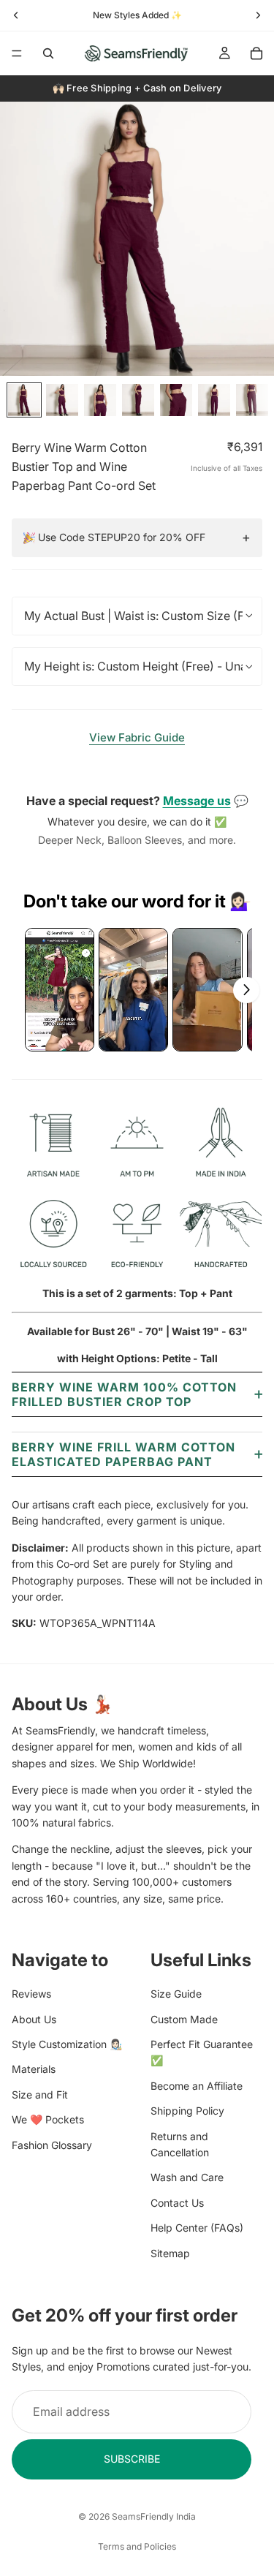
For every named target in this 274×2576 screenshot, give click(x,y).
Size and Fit (40, 2095)
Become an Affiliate (197, 2086)
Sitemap (170, 2252)
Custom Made (184, 2018)
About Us (34, 2018)
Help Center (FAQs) (197, 2228)
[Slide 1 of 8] (24, 400)
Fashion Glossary (52, 2144)
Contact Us (177, 2203)
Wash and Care (187, 2177)
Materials (34, 2069)
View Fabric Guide (137, 737)
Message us (197, 801)
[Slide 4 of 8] (138, 400)
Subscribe (132, 2459)
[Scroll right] (246, 990)
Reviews (31, 1994)
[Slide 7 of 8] (252, 400)
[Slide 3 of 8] (100, 400)
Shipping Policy (187, 2111)
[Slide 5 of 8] (176, 400)
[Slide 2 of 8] (62, 400)
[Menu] (17, 53)
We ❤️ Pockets (48, 2119)
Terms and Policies (137, 2546)
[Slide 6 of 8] (214, 400)
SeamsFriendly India (154, 2516)
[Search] (48, 53)
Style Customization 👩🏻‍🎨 (67, 2044)
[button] (60, 990)
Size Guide (176, 1994)
